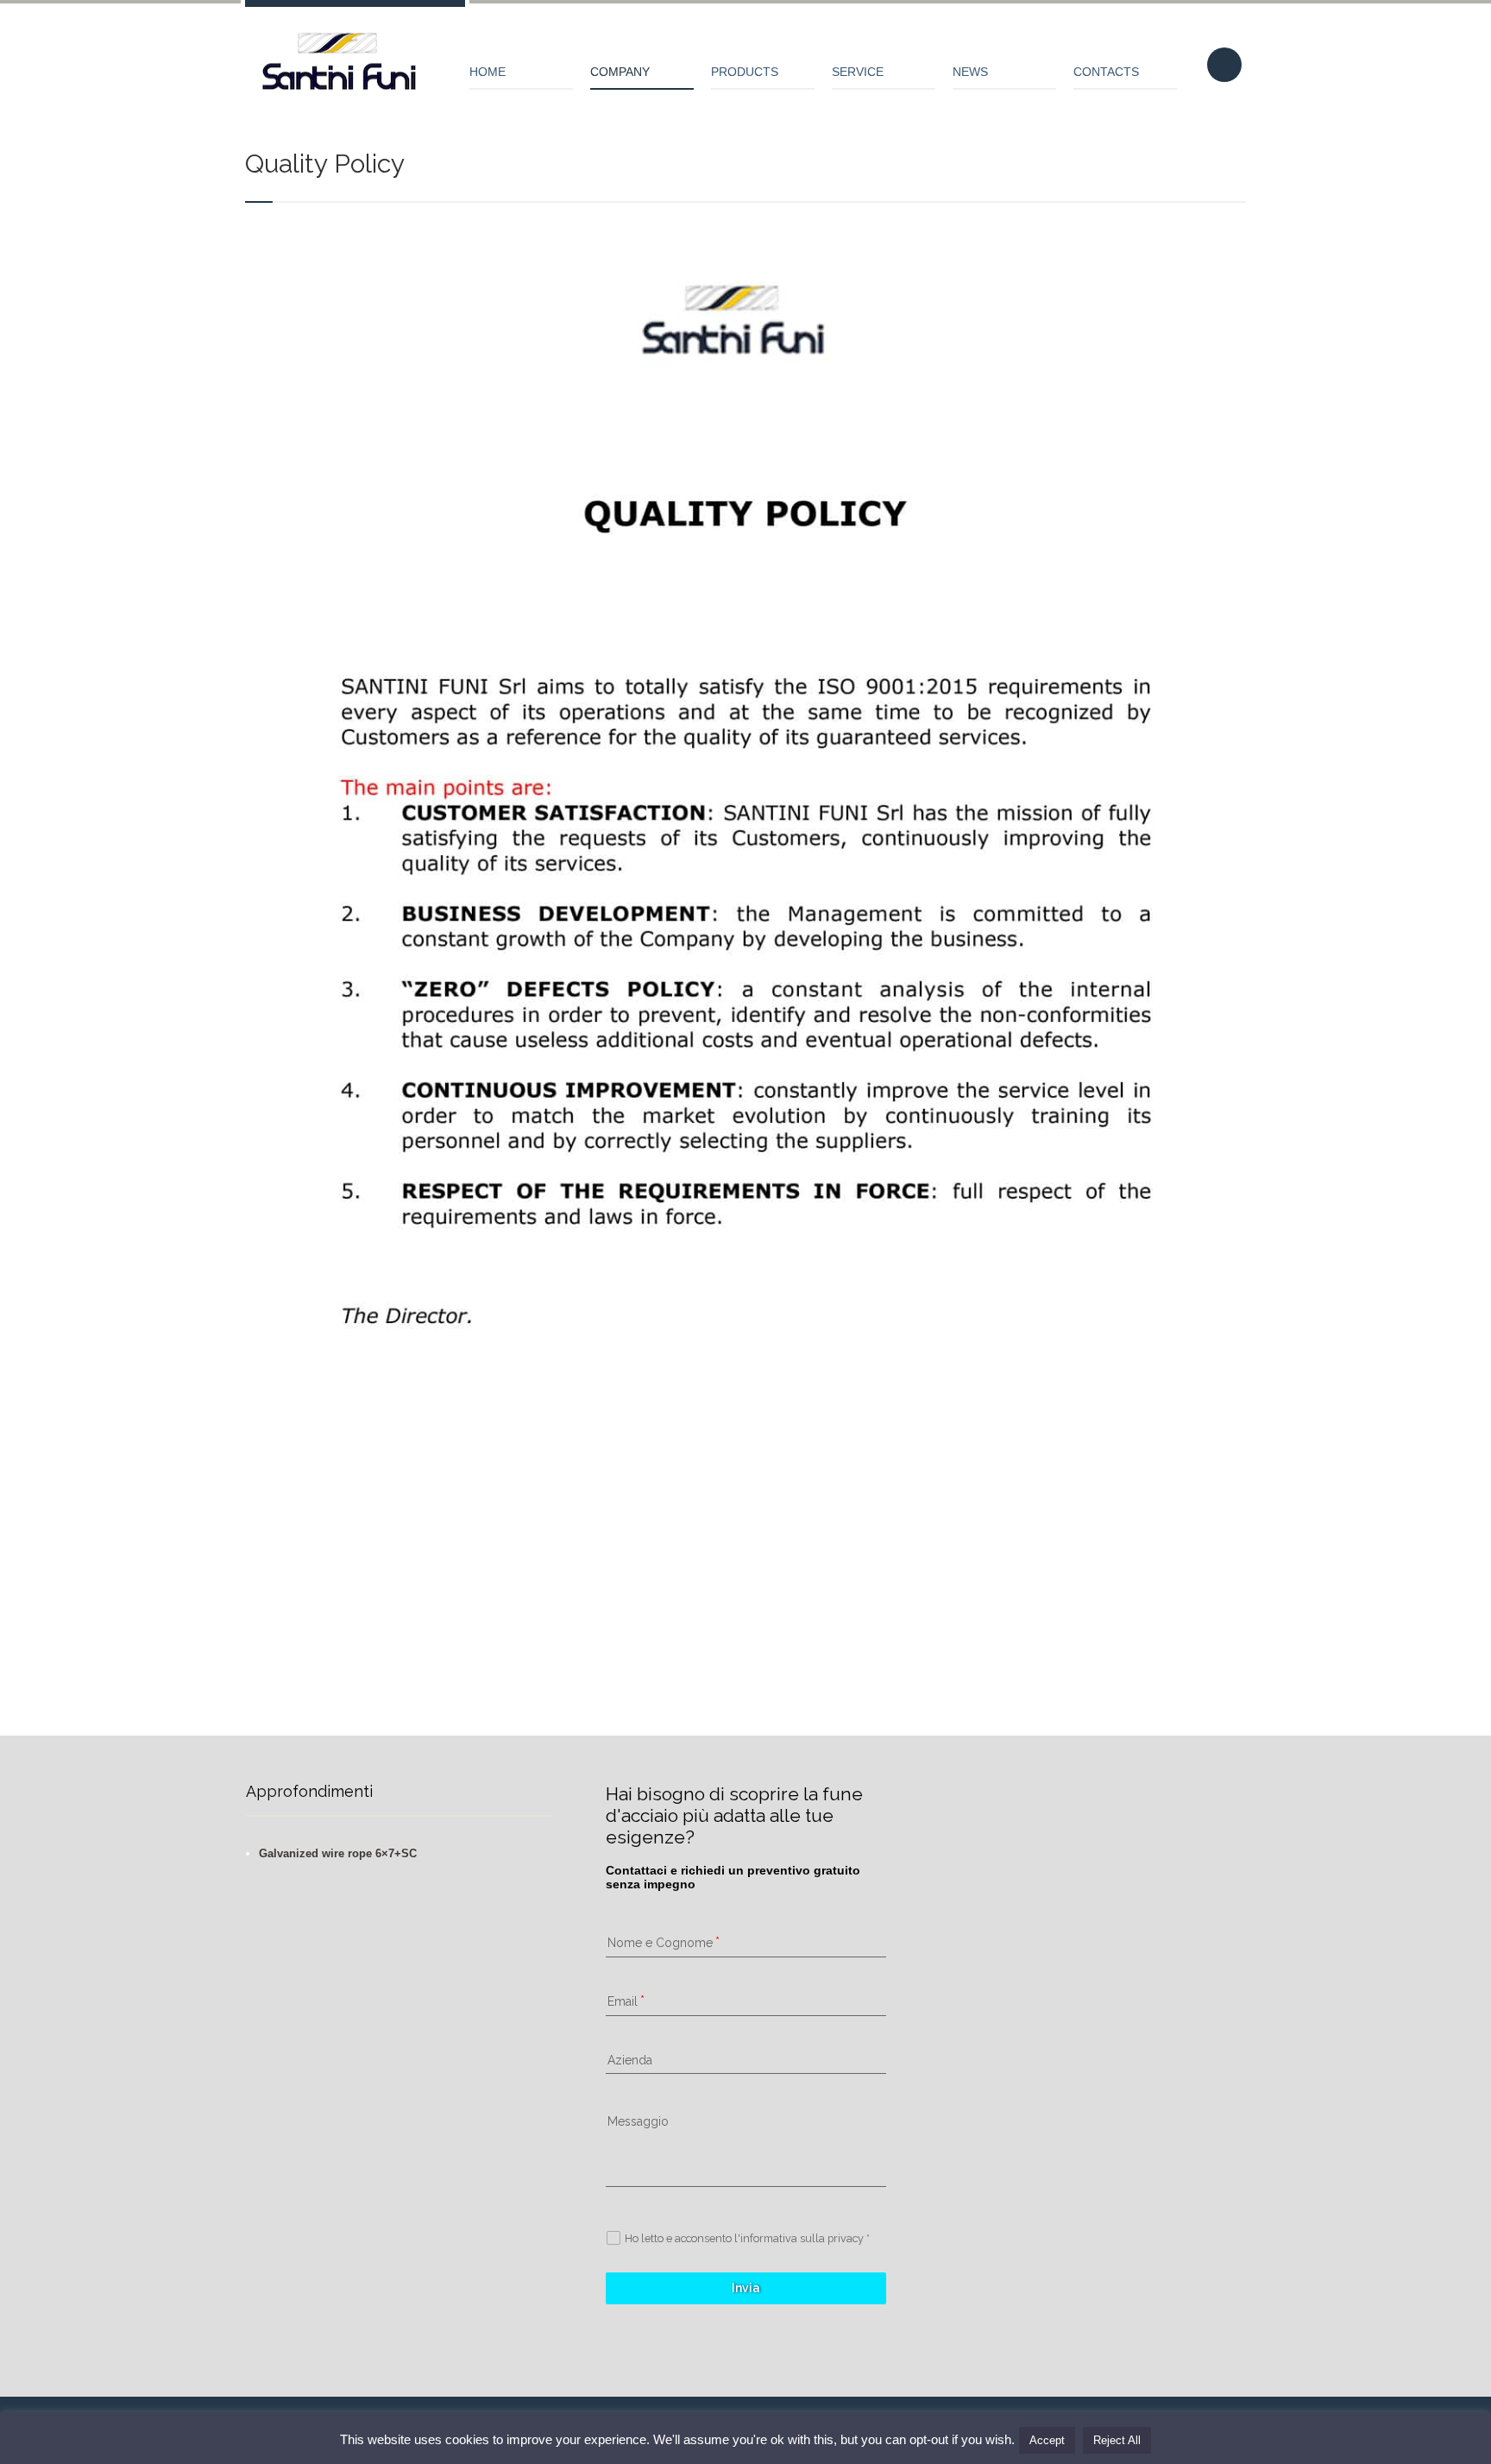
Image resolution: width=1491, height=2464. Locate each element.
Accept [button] (1047, 2440)
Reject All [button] (1117, 2440)
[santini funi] (340, 69)
